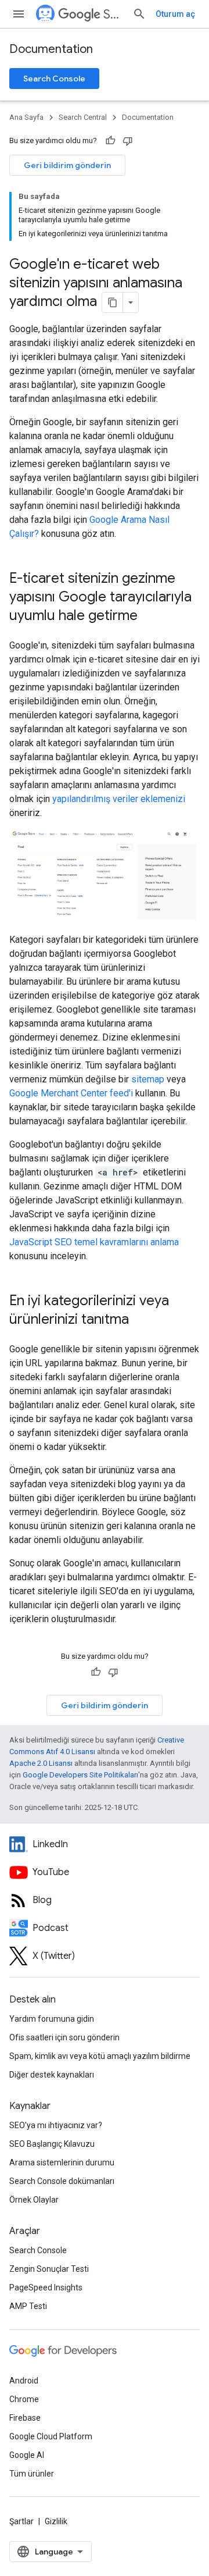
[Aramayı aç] (139, 14)
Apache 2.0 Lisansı (41, 1763)
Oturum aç (175, 14)
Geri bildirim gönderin (67, 165)
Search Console (54, 79)
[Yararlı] (110, 141)
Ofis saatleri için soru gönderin (64, 2037)
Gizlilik (56, 2521)
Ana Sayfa (26, 117)
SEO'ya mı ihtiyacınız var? (56, 2125)
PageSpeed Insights (46, 2288)
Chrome (24, 2399)
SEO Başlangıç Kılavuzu (52, 2144)
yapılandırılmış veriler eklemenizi (119, 799)
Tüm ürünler (32, 2474)
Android (24, 2381)
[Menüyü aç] (19, 14)
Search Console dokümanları (62, 2181)
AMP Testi (28, 2306)
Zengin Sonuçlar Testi (49, 2269)
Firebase (25, 2418)
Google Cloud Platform (51, 2436)
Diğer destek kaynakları (52, 2075)
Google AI (27, 2455)
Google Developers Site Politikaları (80, 1775)
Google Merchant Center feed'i (71, 1093)
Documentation (51, 49)
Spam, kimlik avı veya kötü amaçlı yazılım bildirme (100, 2056)
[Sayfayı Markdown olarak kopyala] (113, 302)
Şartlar (21, 2521)
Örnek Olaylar (34, 2200)
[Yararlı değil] (128, 141)
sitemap (148, 1079)
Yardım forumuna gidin (52, 2019)
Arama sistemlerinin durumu (62, 2162)
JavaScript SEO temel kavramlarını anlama (94, 1242)
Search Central (113, 14)
